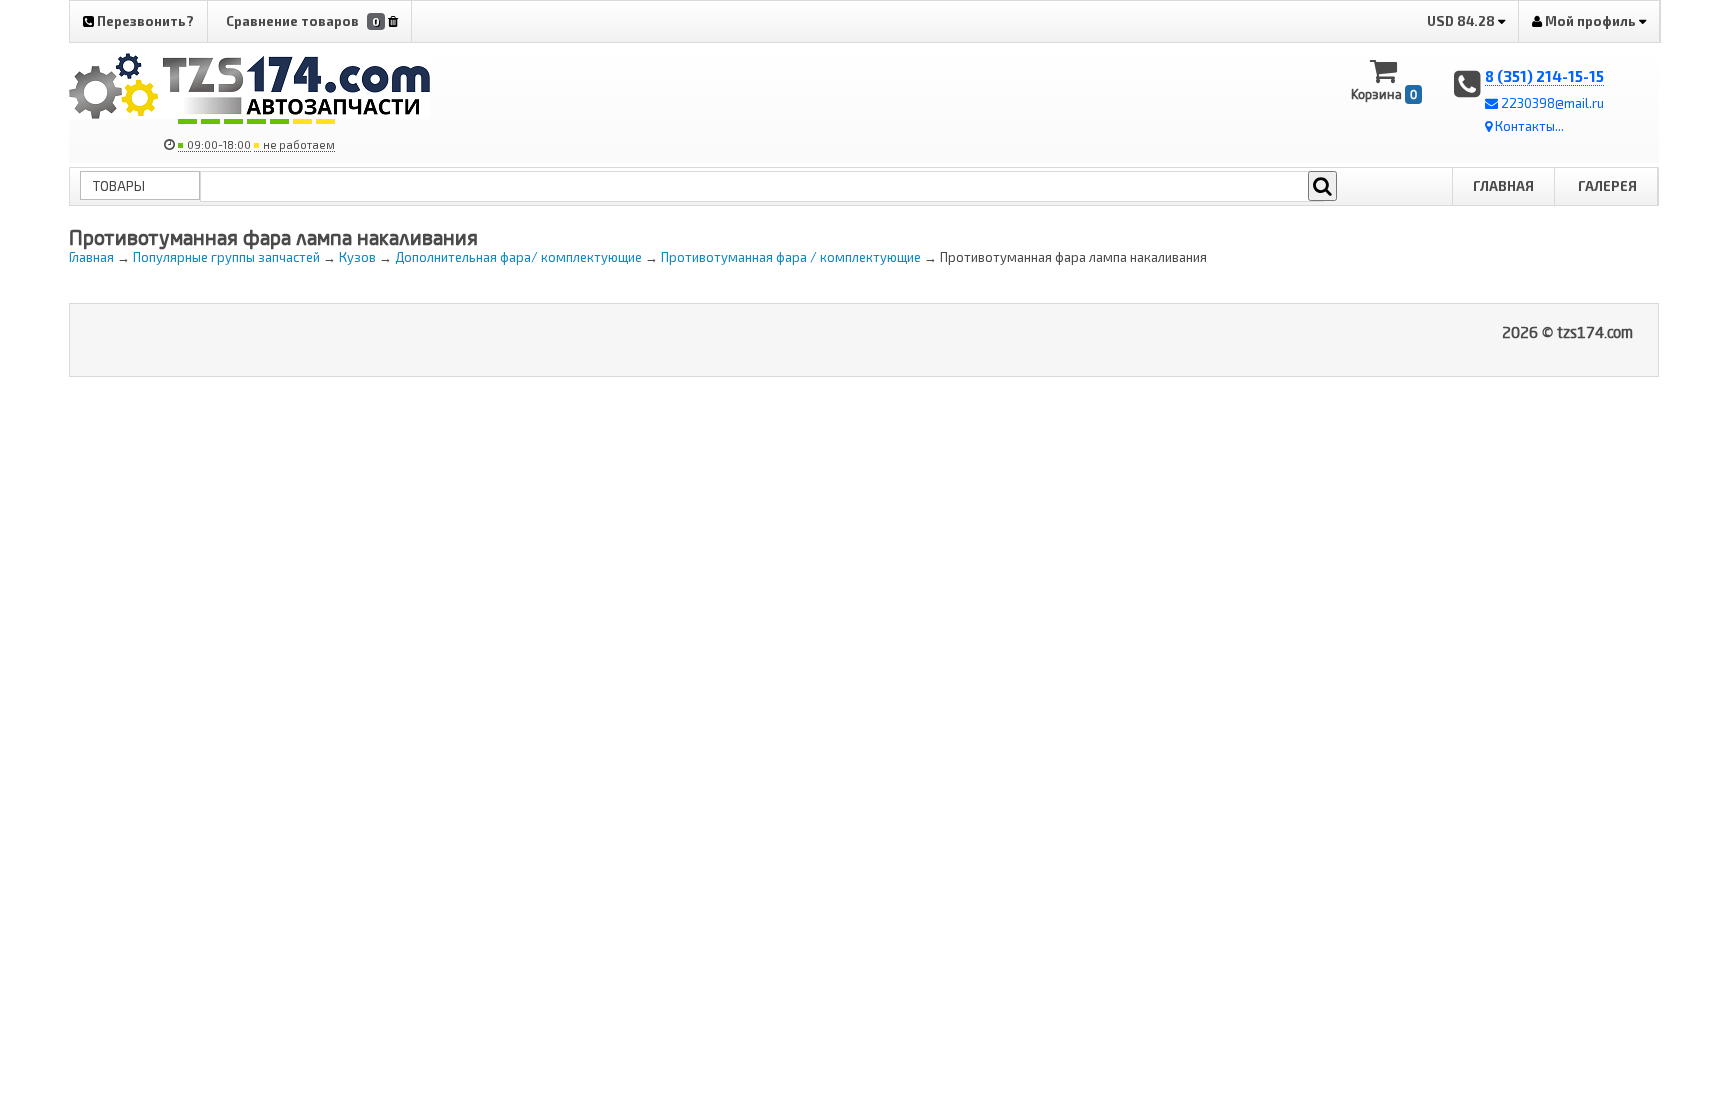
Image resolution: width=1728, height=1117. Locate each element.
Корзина (1384, 94)
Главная (1503, 186)
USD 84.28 (1462, 21)
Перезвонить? (144, 21)
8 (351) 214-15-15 (1544, 76)
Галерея (1607, 186)
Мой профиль (1590, 21)
